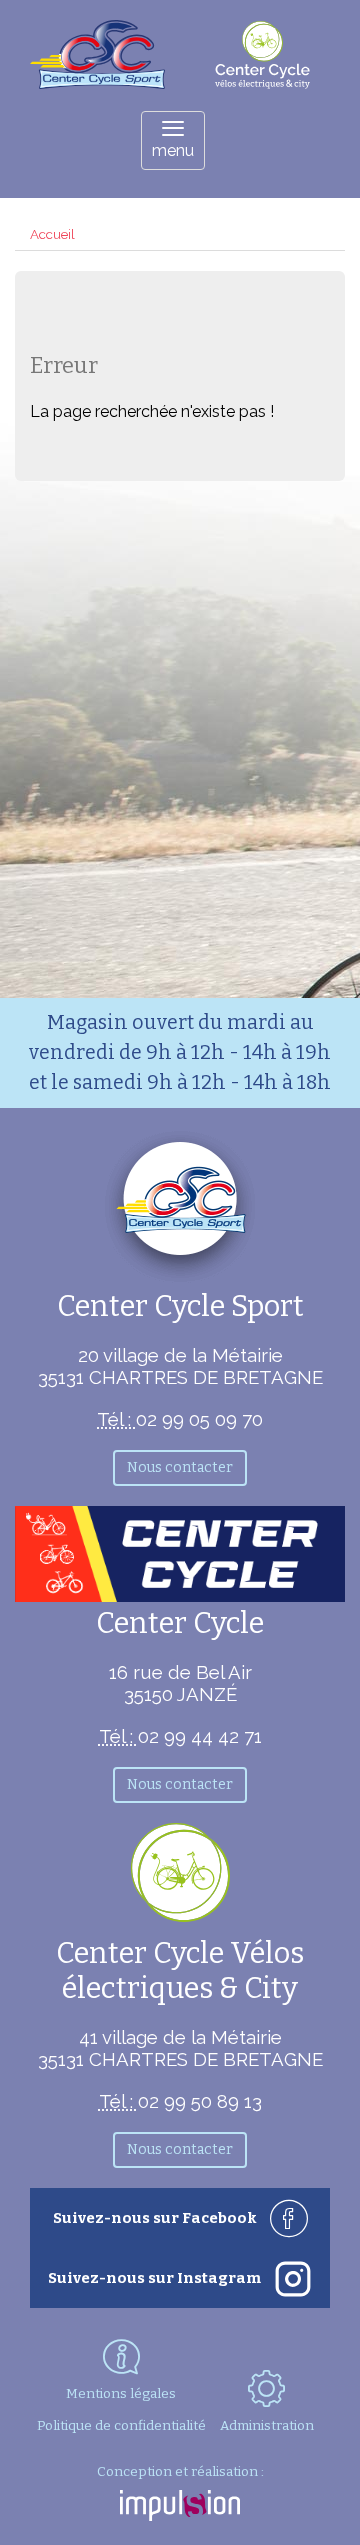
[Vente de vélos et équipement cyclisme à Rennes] (97, 83)
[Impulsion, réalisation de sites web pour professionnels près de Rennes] (180, 2507)
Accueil (52, 234)
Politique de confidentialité (121, 2426)
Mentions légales (121, 2394)
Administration (267, 2425)
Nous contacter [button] (180, 1467)
